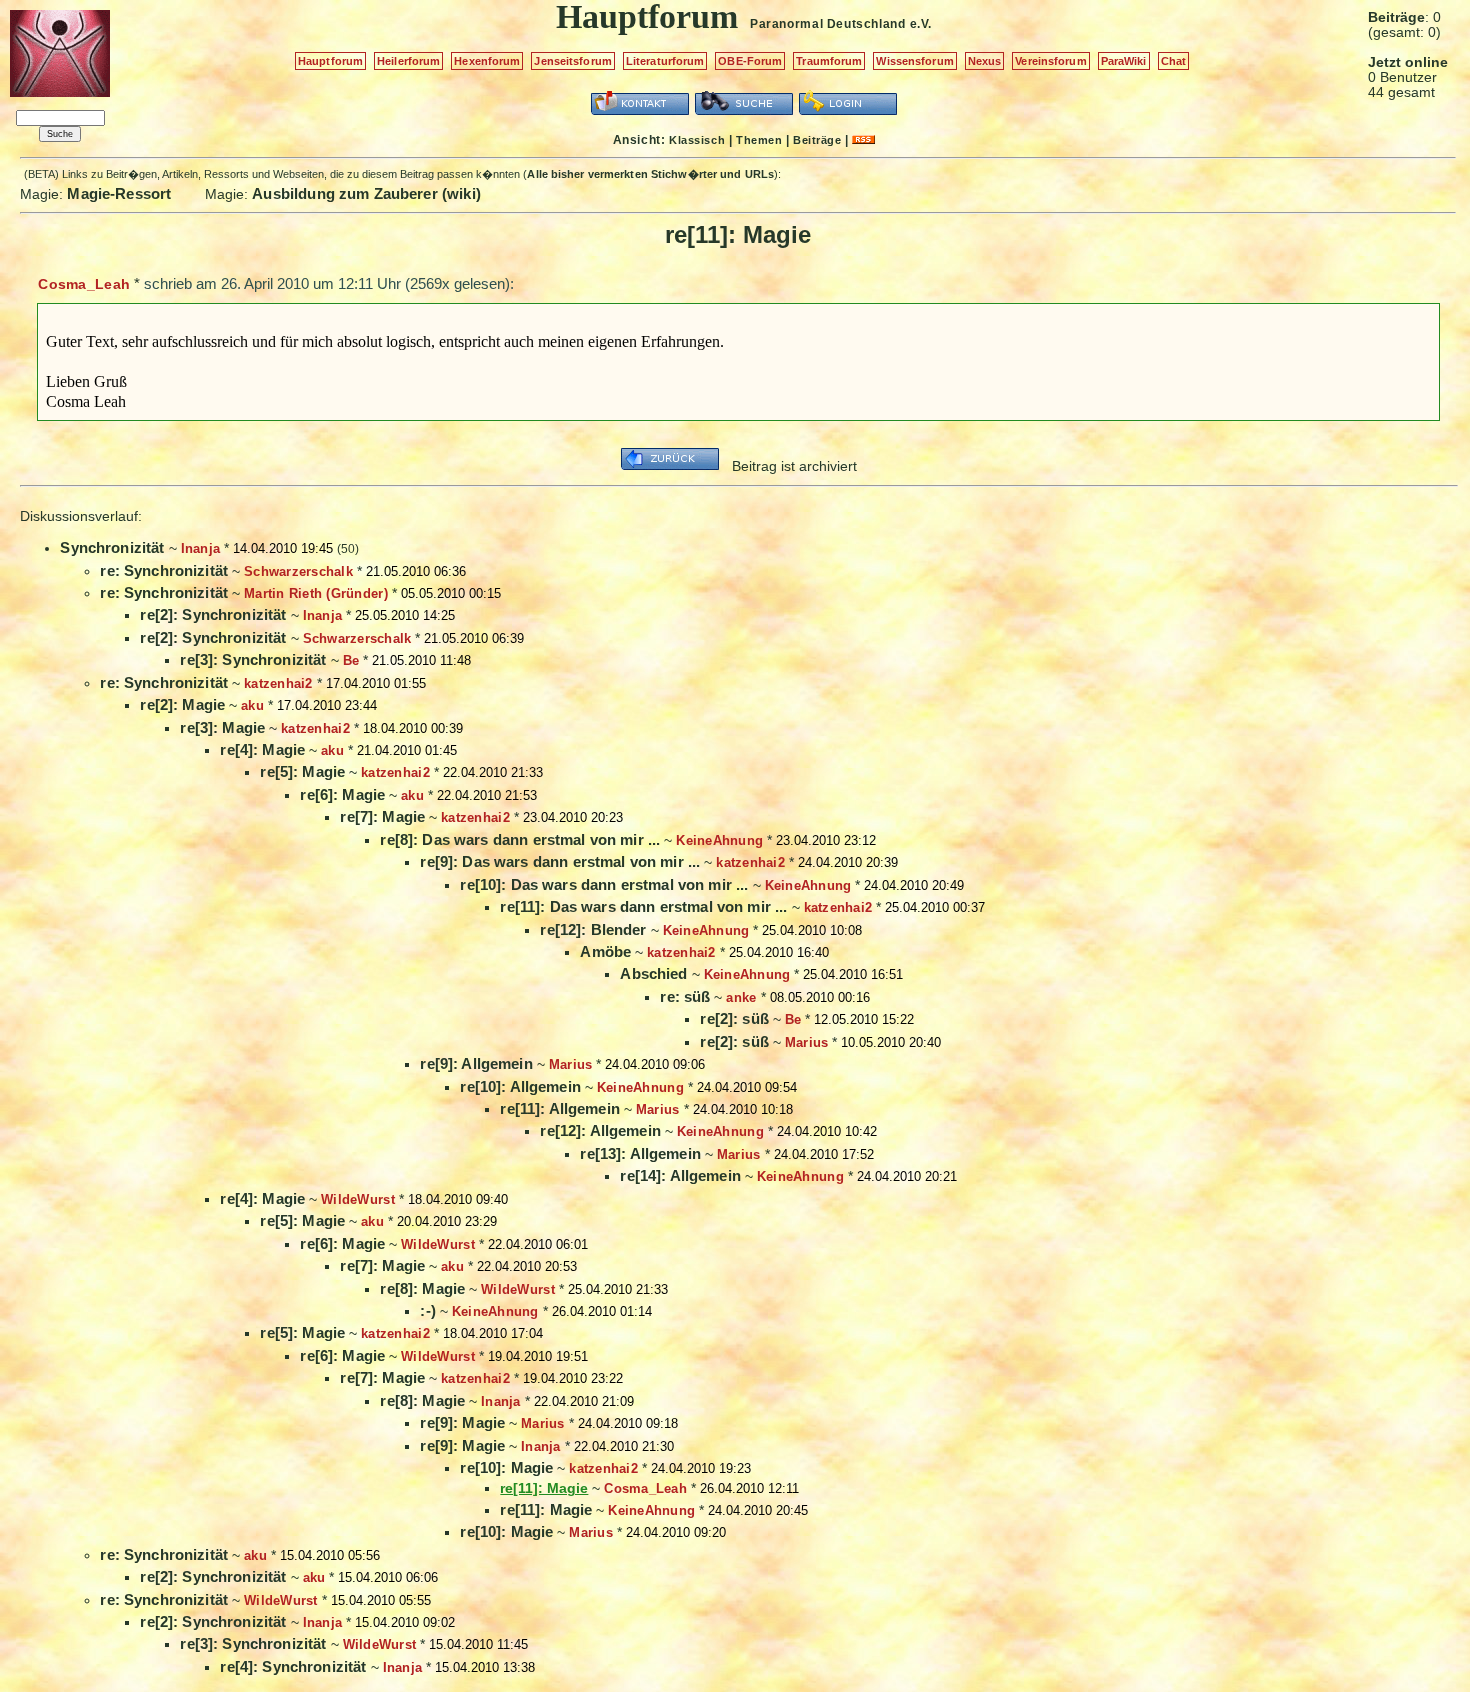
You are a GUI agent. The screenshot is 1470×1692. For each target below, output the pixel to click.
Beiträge (817, 140)
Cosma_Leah (84, 284)
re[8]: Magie (422, 1288)
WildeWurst (358, 1199)
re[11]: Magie (546, 1509)
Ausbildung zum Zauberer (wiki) (366, 193)
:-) (427, 1310)
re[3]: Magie (222, 727)
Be (351, 660)
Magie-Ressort (119, 193)
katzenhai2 (278, 683)
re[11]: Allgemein (560, 1108)
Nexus (985, 61)
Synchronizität (112, 547)
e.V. (921, 24)
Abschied (653, 973)
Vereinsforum (1050, 61)
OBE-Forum (750, 61)
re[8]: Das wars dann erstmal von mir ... (520, 839)
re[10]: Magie (506, 1467)
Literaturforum (665, 61)
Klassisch (697, 140)
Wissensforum (914, 61)
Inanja (201, 548)
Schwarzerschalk (298, 571)
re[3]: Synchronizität (253, 659)
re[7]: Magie (382, 816)
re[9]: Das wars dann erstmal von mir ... (560, 861)
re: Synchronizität (164, 570)
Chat (1173, 61)
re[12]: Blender (593, 929)
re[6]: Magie (342, 794)
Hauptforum (330, 61)
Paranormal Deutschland (827, 24)
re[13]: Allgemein (640, 1153)
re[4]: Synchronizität (293, 1666)
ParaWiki (1124, 61)
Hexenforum (487, 61)
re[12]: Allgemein (600, 1130)
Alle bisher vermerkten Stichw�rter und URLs (650, 174)
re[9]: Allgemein (476, 1063)
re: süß (685, 996)
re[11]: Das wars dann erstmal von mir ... (643, 906)
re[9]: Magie (462, 1422)
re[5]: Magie (302, 771)
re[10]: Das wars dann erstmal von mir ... (604, 884)
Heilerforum (408, 61)
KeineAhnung (719, 840)
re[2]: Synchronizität (213, 614)
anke (741, 997)
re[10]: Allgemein (520, 1086)
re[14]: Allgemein (680, 1175)
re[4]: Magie (262, 749)
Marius (807, 1042)
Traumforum (829, 61)
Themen (759, 140)
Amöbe (605, 951)
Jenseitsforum (572, 61)
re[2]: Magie (182, 704)
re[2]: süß (734, 1018)
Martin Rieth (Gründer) (316, 593)
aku (252, 705)
